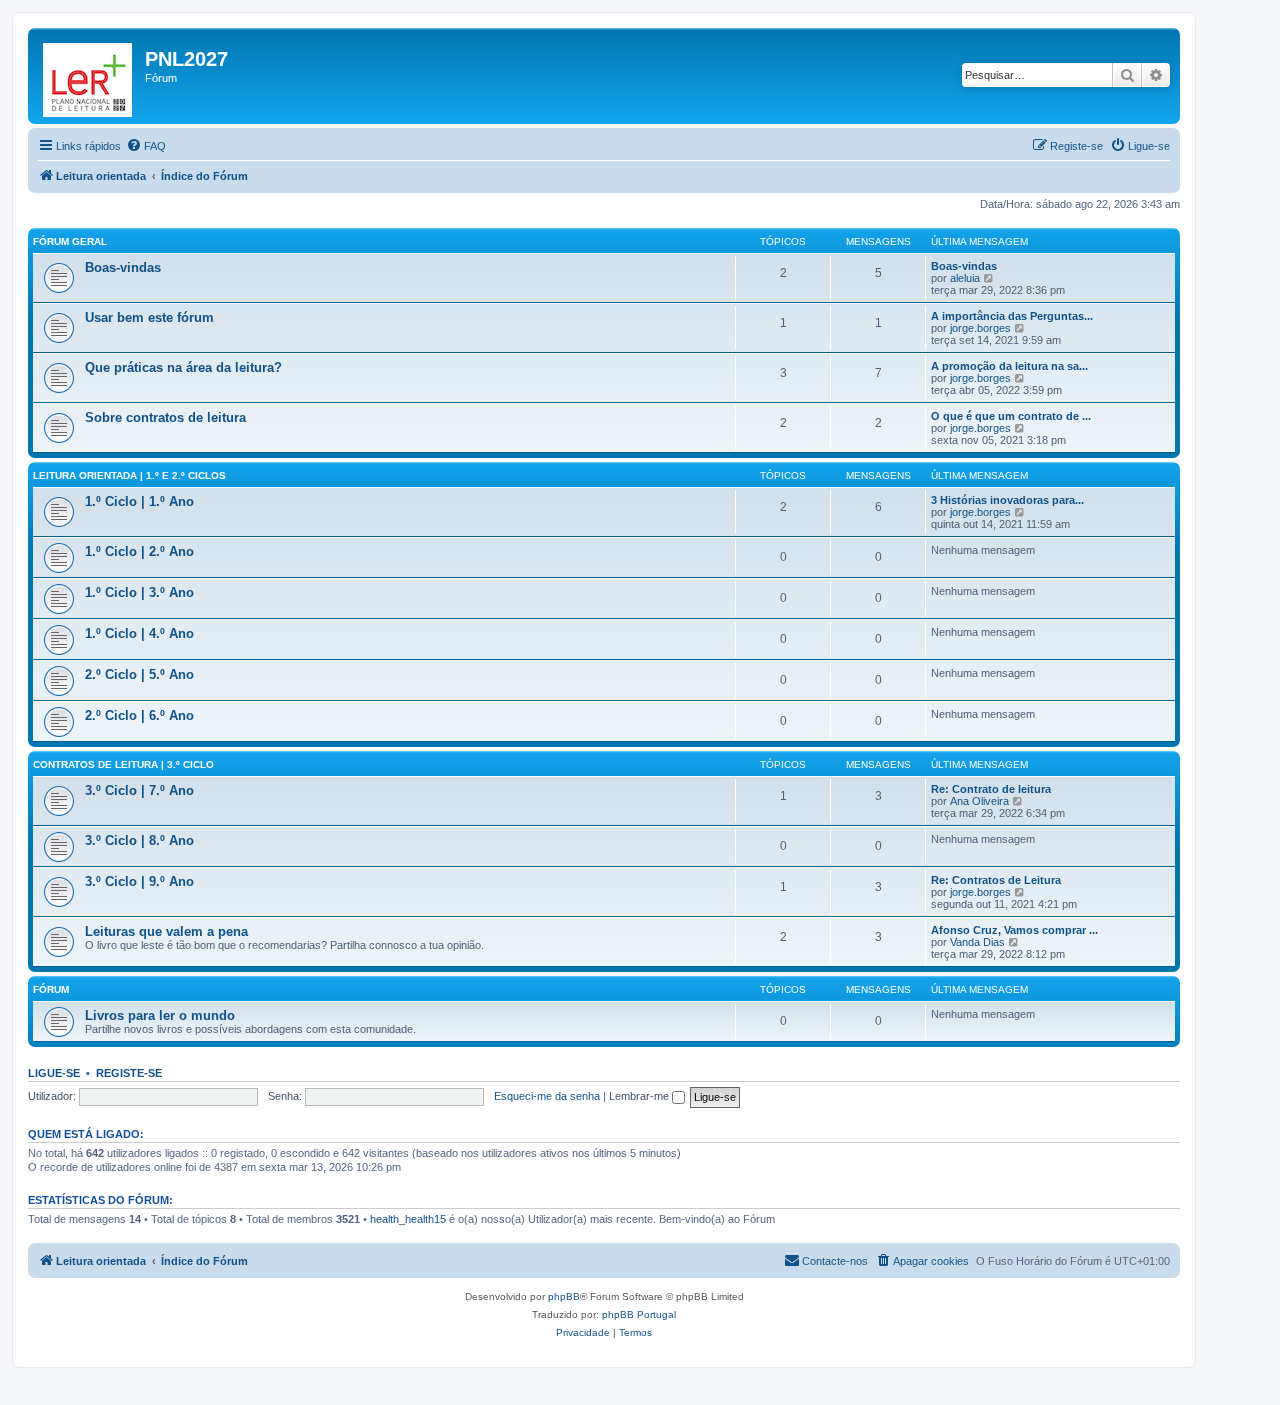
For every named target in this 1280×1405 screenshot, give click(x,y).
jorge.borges (980, 328)
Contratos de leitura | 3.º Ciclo (123, 764)
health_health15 (408, 1219)
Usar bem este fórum (149, 317)
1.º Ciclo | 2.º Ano (139, 551)
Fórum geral (70, 241)
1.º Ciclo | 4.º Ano (139, 633)
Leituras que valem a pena (166, 931)
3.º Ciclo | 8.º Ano (139, 840)
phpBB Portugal (639, 1314)
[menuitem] (146, 146)
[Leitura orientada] (89, 76)
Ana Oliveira (979, 801)
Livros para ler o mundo (160, 1015)
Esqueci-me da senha (547, 1096)
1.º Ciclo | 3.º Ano (139, 592)
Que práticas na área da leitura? (183, 367)
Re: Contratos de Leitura (996, 880)
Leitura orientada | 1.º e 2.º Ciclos (129, 475)
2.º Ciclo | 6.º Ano (139, 715)
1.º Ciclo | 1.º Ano (139, 501)
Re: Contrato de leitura (991, 789)
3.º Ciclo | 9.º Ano (139, 881)
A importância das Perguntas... (1012, 316)
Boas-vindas (123, 267)
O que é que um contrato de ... (1011, 416)
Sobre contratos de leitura (165, 417)
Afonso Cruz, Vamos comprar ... (1014, 930)
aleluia (965, 278)
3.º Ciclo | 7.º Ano (139, 790)
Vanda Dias (977, 942)
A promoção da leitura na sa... (1009, 366)
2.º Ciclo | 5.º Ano (139, 674)
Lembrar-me (640, 1096)
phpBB (564, 1296)
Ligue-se (54, 1073)
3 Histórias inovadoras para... (1007, 500)
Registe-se (129, 1073)
